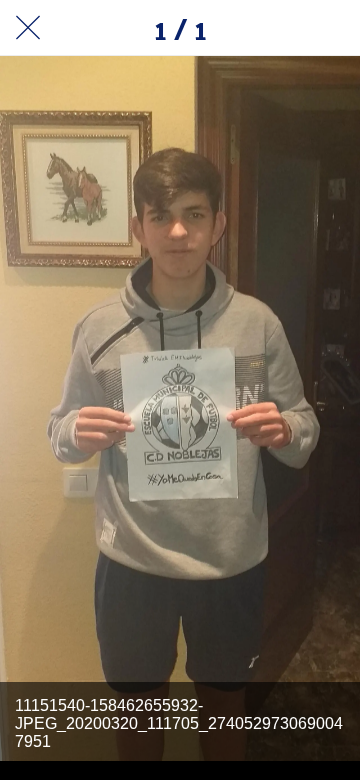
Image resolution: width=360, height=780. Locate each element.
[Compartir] (280, 28)
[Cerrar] (28, 28)
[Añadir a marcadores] (332, 28)
